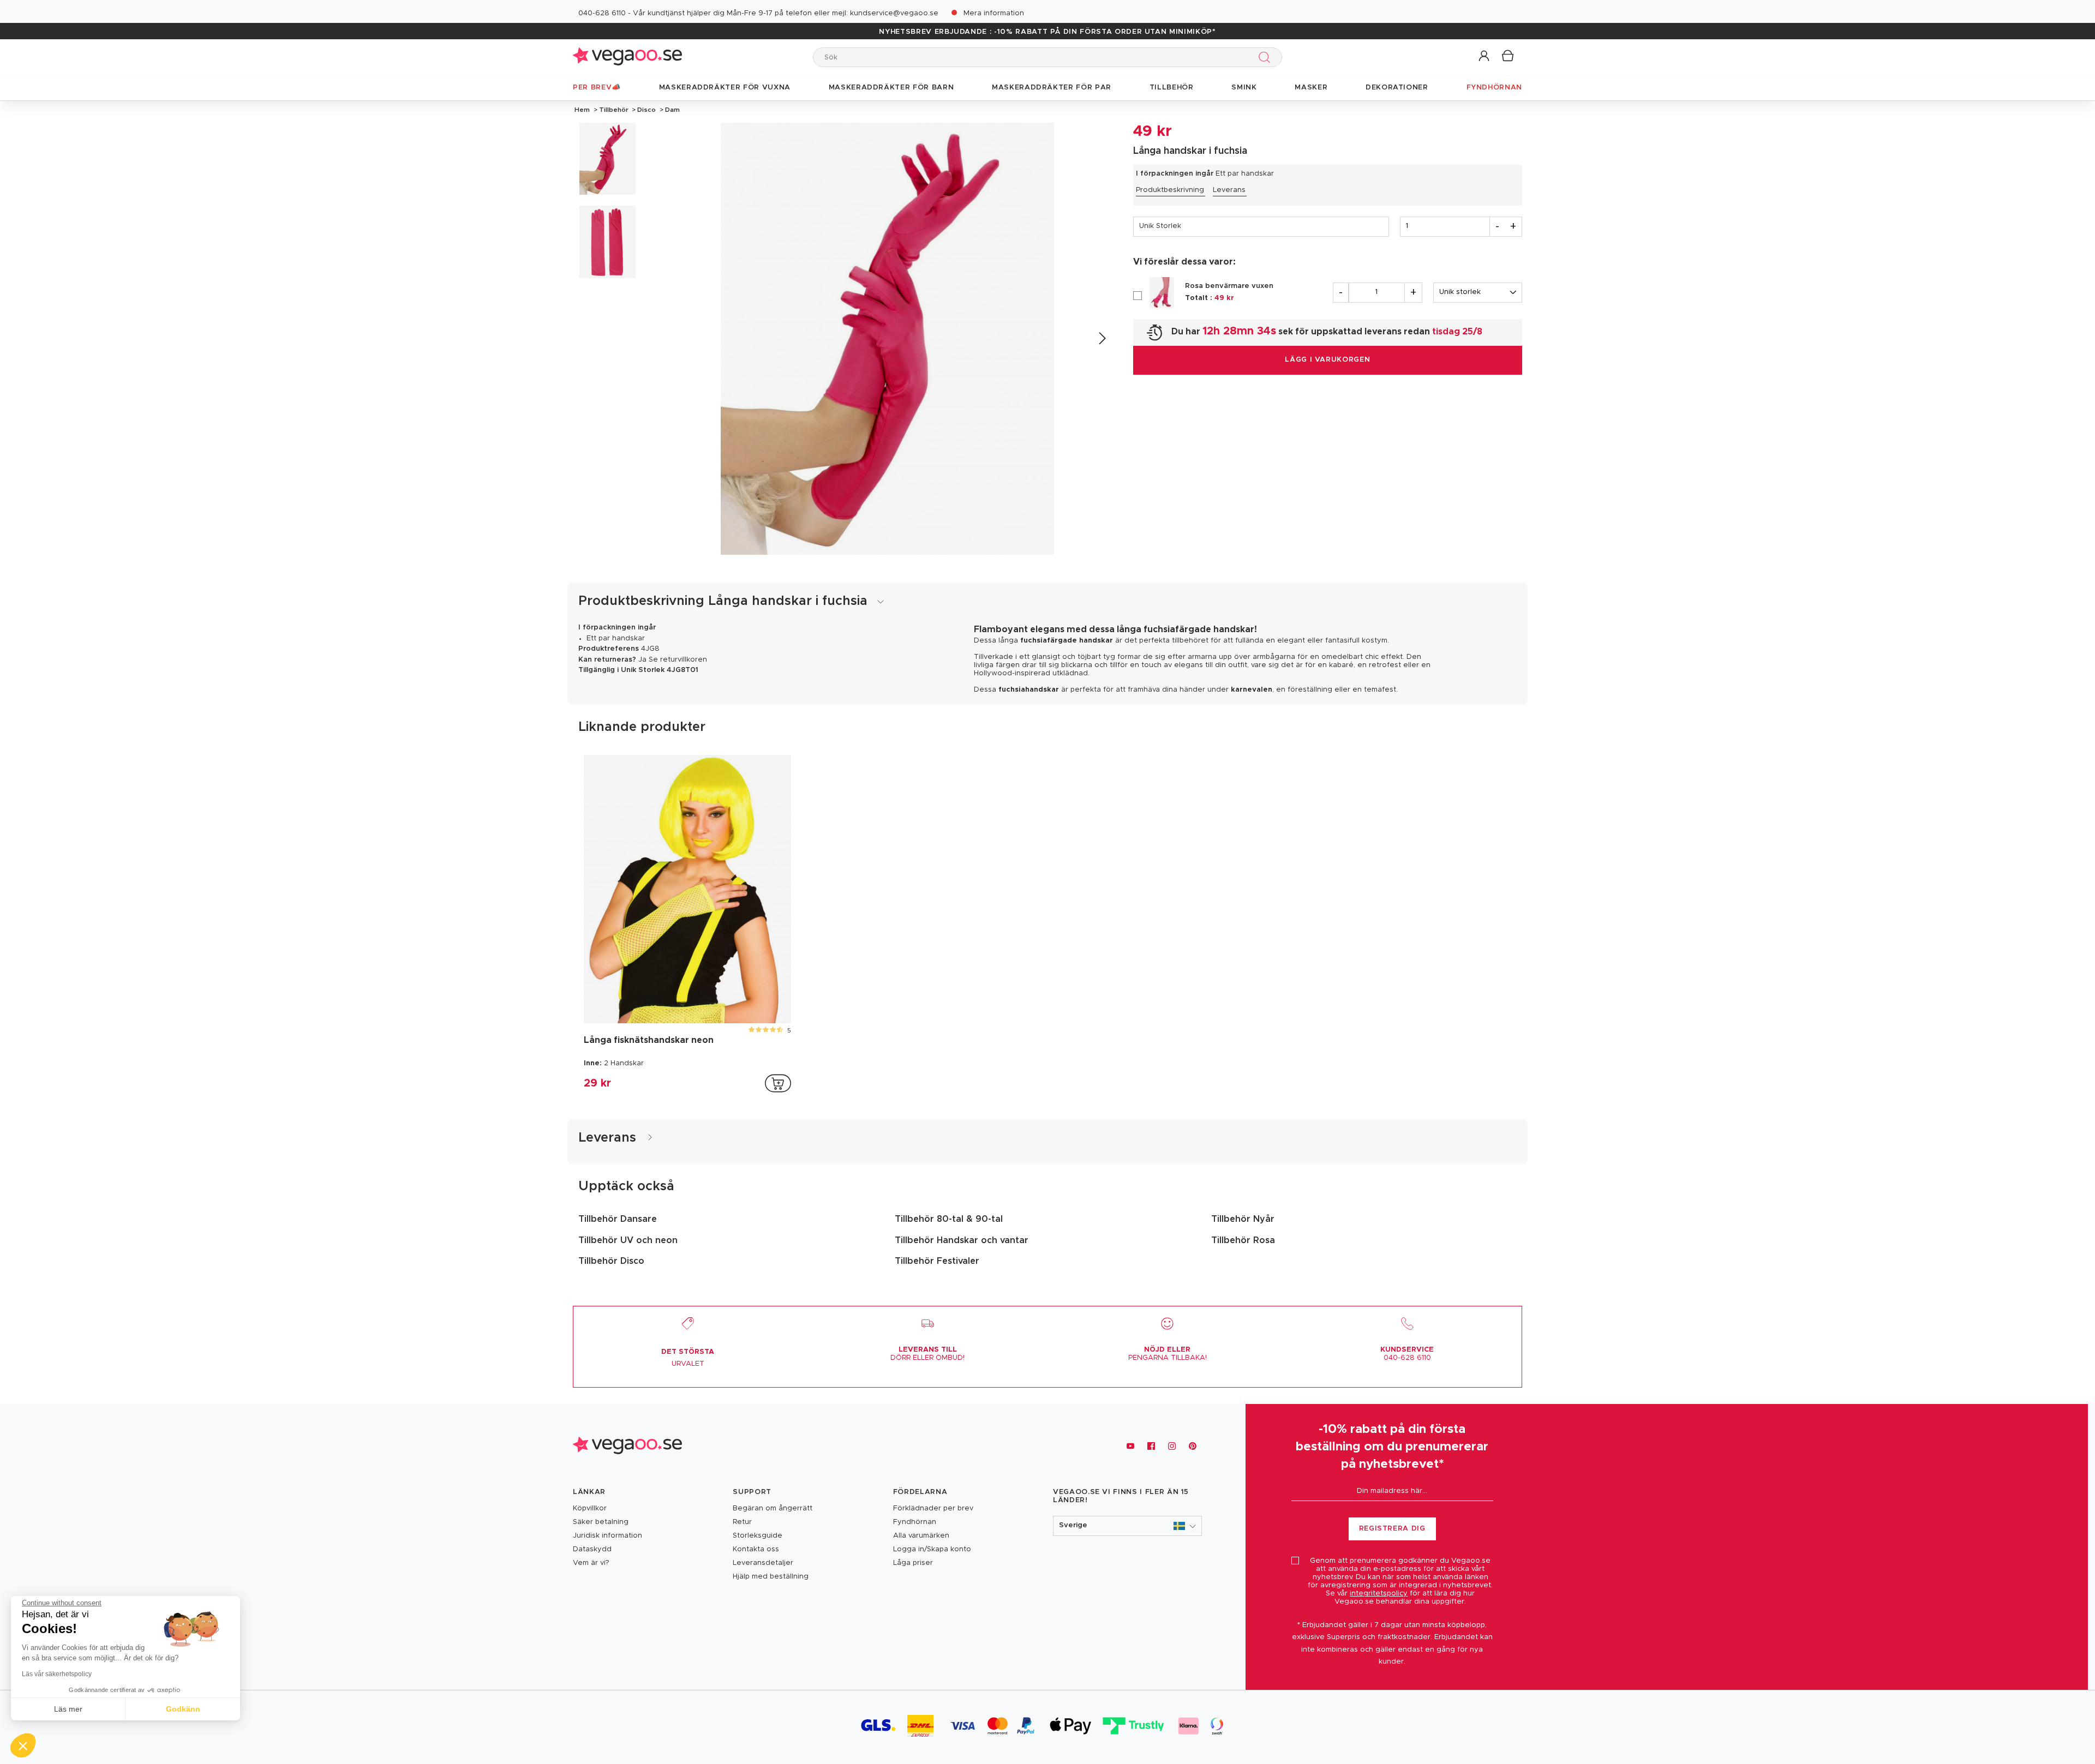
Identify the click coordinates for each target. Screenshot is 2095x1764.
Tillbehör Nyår (1243, 1219)
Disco (647, 110)
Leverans (1229, 190)
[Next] (1102, 338)
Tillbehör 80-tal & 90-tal (949, 1219)
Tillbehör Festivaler (937, 1261)
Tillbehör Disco (611, 1261)
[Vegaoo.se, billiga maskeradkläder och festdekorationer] (627, 57)
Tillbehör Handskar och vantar (962, 1240)
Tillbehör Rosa (1243, 1240)
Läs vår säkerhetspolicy (57, 1674)
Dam (672, 110)
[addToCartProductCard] (778, 1083)
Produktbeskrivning (1170, 190)
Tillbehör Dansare (618, 1219)
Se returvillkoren (678, 660)
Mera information (994, 13)
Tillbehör (614, 110)
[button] (1485, 56)
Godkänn (183, 1709)
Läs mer (68, 1709)
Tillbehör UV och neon (628, 1240)
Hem (582, 110)
